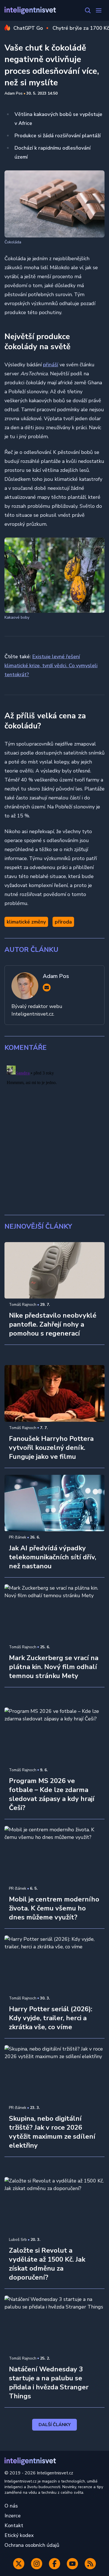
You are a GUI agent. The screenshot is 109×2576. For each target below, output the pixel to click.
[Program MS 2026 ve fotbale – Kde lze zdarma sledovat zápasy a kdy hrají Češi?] (54, 1736)
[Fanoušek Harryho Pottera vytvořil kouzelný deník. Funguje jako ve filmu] (54, 1393)
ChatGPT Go (28, 28)
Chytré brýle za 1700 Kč (81, 28)
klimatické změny (26, 922)
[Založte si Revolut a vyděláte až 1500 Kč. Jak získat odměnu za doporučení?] (54, 2205)
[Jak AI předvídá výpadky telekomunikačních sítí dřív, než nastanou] (54, 1503)
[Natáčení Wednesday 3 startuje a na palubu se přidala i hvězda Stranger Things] (54, 2324)
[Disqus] (54, 1133)
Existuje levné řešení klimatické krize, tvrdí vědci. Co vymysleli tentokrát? (51, 666)
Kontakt (14, 2525)
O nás (11, 2506)
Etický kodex (19, 2535)
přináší (51, 365)
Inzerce (13, 2516)
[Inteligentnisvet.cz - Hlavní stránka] (30, 11)
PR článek (18, 1537)
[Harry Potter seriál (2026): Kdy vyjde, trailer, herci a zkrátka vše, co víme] (54, 1964)
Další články (55, 2425)
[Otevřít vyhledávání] (88, 10)
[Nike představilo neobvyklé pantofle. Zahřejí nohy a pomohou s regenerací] (54, 1270)
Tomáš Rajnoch (23, 1305)
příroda (63, 922)
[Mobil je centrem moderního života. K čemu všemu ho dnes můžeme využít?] (54, 1854)
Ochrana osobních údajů (32, 2545)
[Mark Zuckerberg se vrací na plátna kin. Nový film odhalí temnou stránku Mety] (54, 1612)
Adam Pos (14, 93)
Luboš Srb (18, 2240)
